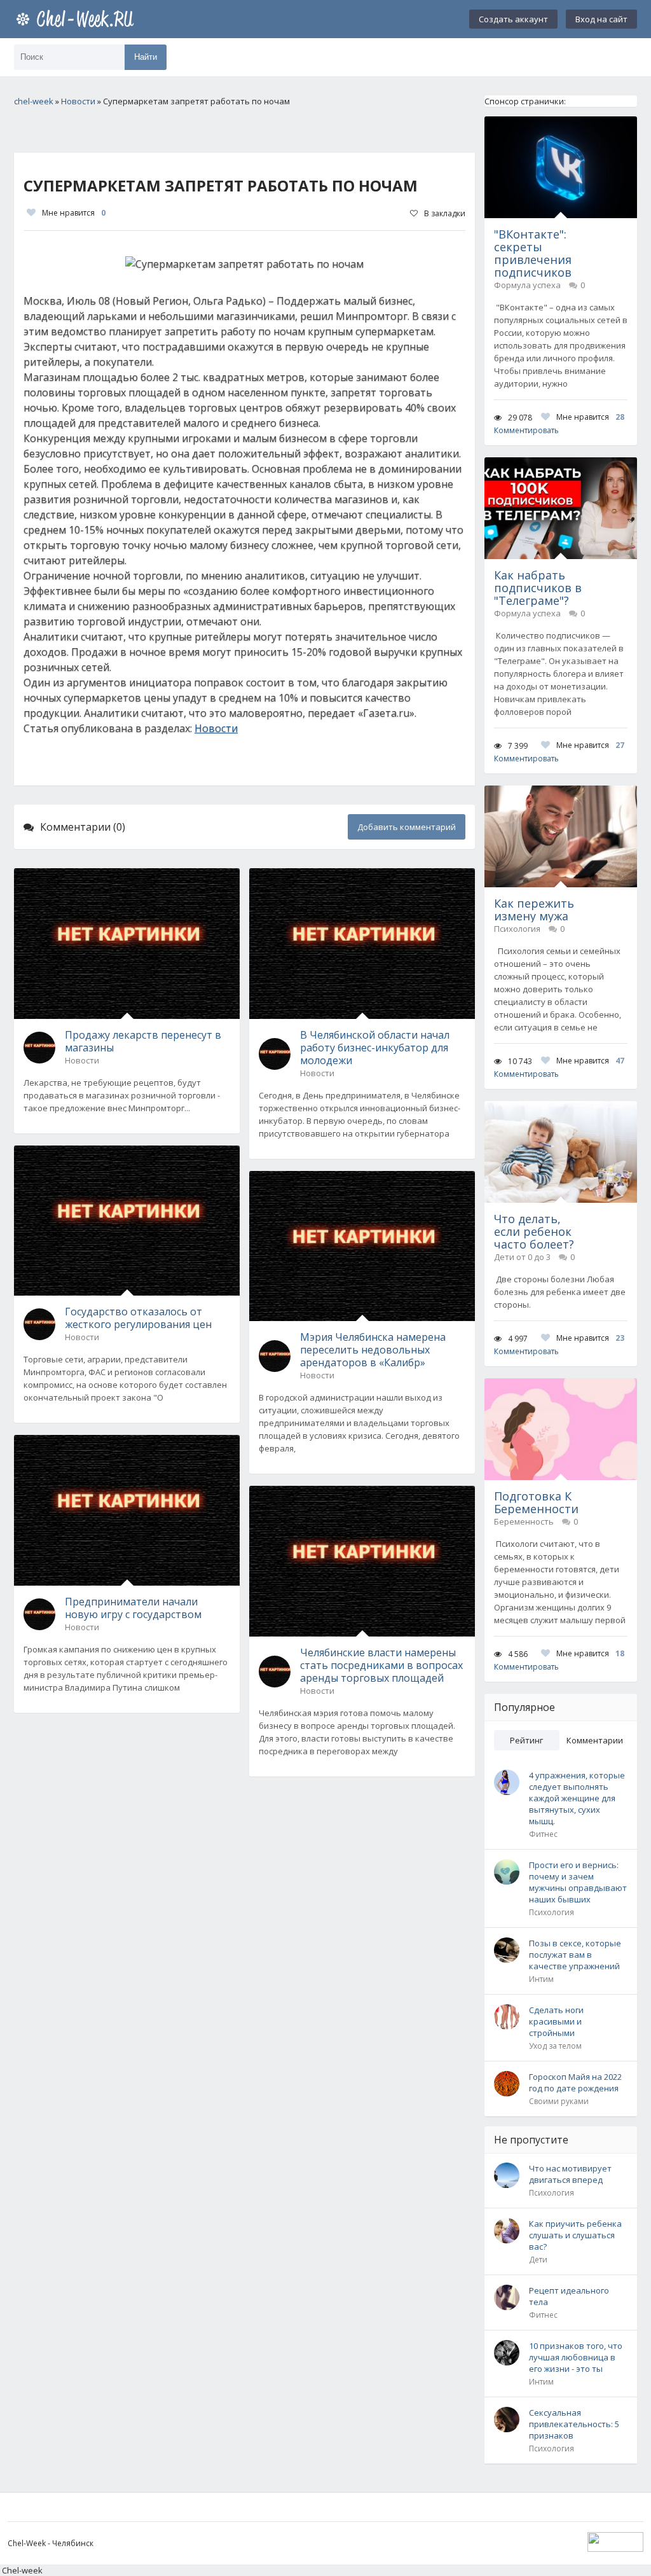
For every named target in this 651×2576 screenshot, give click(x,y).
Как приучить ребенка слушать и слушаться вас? (575, 2235)
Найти (146, 57)
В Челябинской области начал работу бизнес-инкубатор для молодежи (375, 1048)
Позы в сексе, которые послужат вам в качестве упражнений (575, 1955)
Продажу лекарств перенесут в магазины (143, 1041)
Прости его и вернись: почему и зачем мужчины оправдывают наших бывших (578, 1882)
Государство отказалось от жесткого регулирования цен (138, 1318)
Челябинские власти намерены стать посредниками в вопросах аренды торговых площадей (381, 1665)
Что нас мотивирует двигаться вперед (570, 2174)
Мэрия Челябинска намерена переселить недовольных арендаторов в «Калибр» (373, 1350)
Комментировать (526, 430)
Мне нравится (74, 213)
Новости (216, 728)
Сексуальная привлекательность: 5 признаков (574, 2424)
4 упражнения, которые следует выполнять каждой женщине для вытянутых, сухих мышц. (577, 1798)
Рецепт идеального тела (569, 2296)
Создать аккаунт (513, 19)
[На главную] (78, 19)
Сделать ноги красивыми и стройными (556, 2021)
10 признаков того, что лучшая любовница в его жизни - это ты (576, 2357)
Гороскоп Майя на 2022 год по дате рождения (575, 2082)
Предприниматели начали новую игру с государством (133, 1608)
